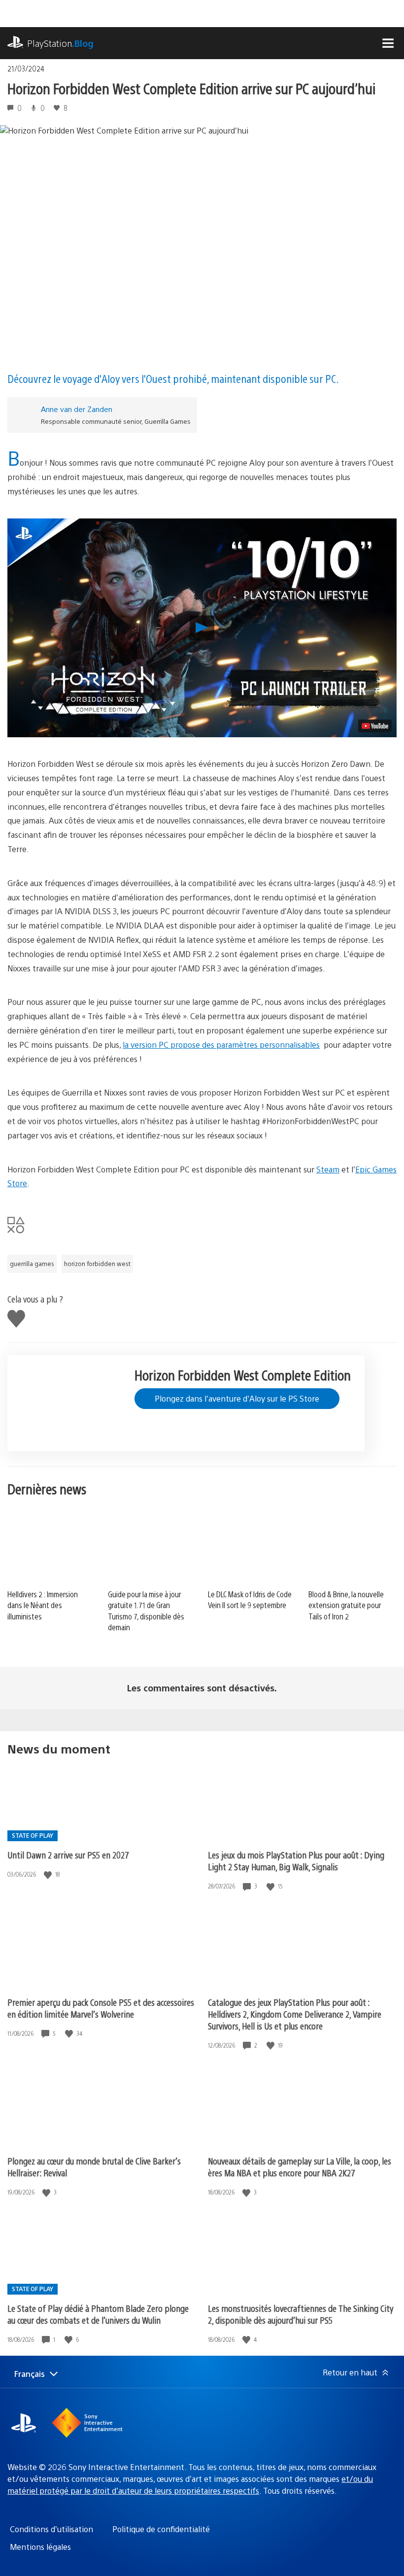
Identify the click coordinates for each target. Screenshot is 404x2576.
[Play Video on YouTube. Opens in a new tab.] (375, 726)
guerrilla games (32, 1264)
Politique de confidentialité (161, 2529)
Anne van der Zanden (77, 409)
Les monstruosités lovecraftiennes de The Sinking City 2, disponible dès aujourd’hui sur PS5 (301, 2314)
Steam (328, 1169)
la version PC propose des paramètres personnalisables (221, 1045)
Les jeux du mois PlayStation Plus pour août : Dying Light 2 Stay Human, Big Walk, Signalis (296, 1861)
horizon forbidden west (97, 1264)
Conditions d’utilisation (51, 2529)
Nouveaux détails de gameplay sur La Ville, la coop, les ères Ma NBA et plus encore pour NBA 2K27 (300, 2167)
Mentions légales (40, 2547)
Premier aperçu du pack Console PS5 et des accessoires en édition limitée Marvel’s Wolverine (101, 2008)
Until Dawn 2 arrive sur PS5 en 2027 (68, 1855)
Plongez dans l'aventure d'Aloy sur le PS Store (237, 1398)
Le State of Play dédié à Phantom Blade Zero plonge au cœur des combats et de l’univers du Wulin (98, 2314)
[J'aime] (49, 1874)
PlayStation (60, 43)
